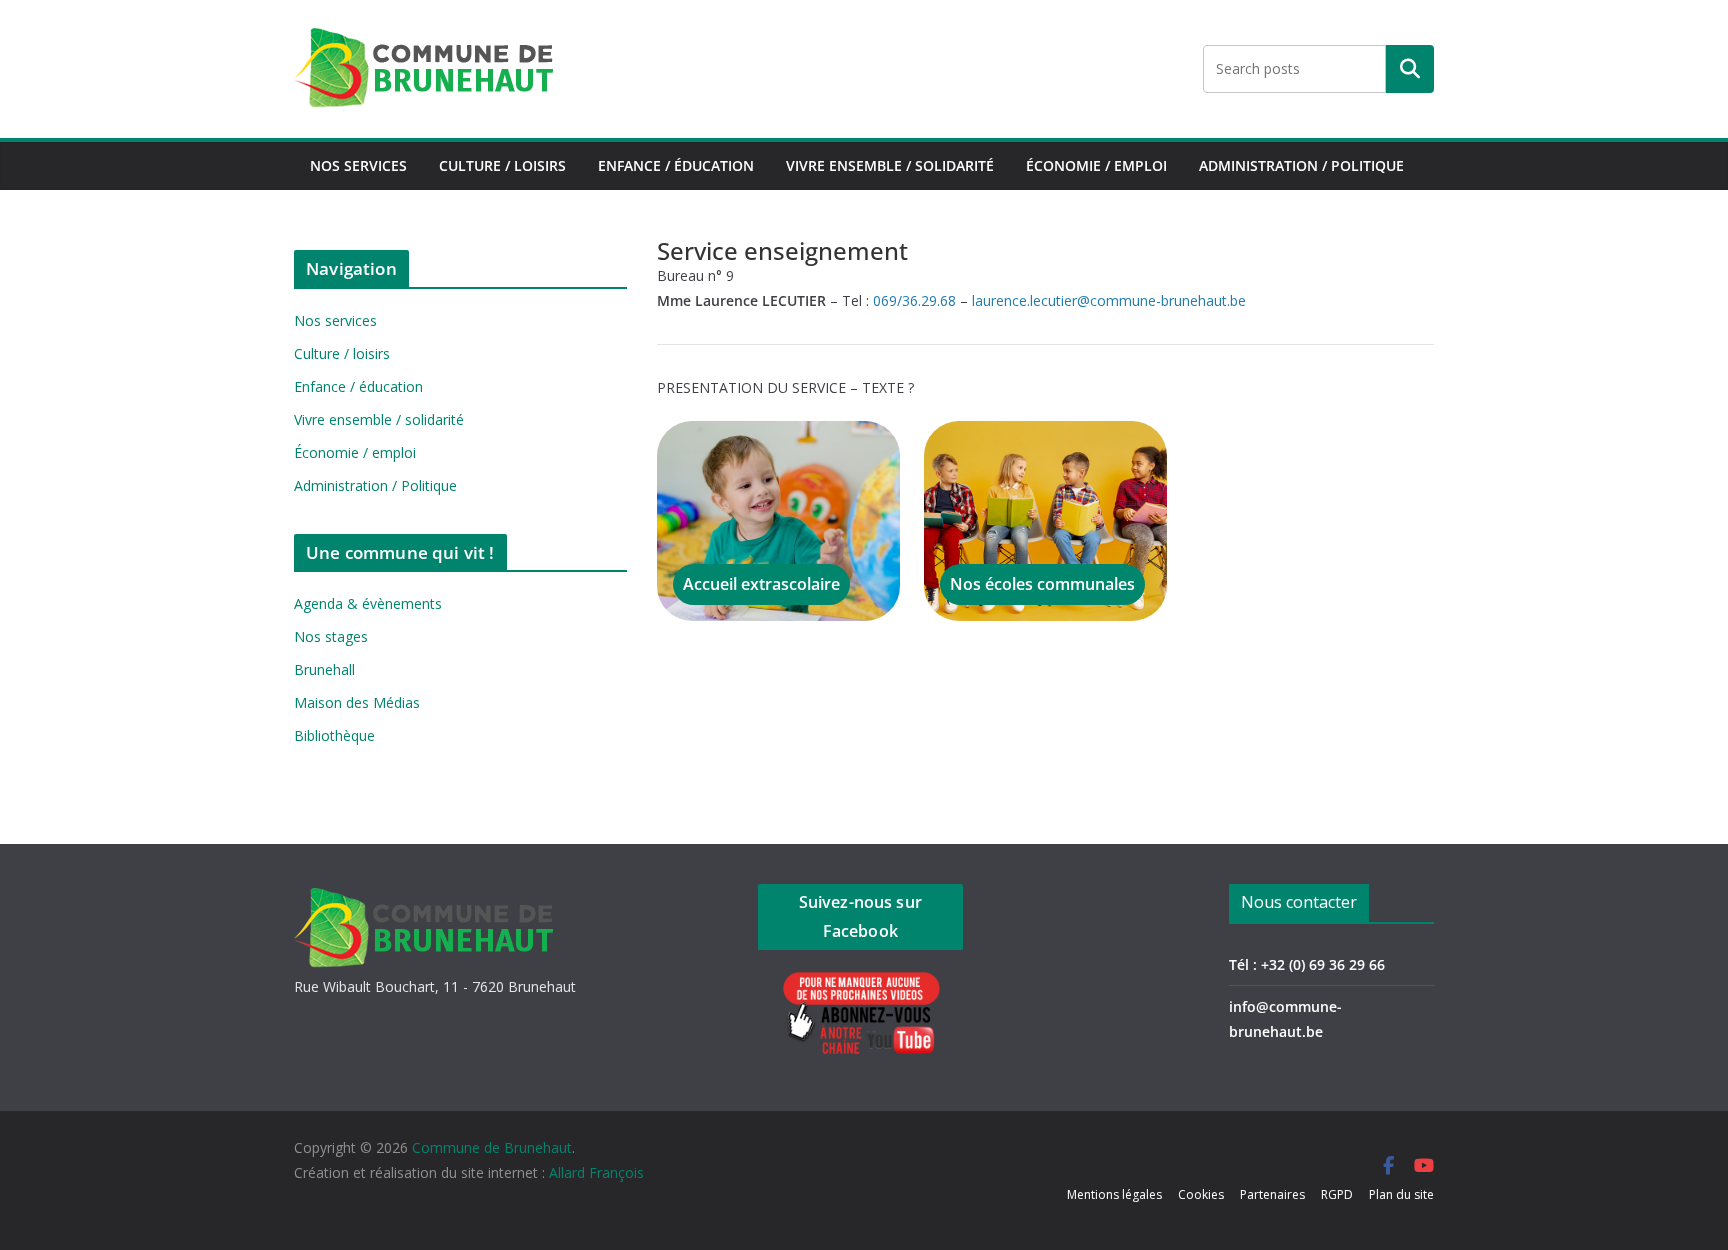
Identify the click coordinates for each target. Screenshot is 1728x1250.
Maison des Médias (357, 702)
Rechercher (1410, 69)
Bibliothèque (334, 735)
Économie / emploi (1096, 165)
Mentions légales (1114, 1194)
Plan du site (1401, 1194)
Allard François (596, 1172)
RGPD (1337, 1194)
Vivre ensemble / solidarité (890, 165)
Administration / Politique (1301, 165)
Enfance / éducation (676, 165)
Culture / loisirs (502, 165)
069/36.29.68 (914, 300)
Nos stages (331, 636)
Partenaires (1272, 1194)
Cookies (1201, 1194)
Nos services (358, 165)
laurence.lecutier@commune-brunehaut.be (1109, 300)
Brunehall (324, 669)
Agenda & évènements (368, 603)
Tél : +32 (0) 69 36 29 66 (1307, 964)
